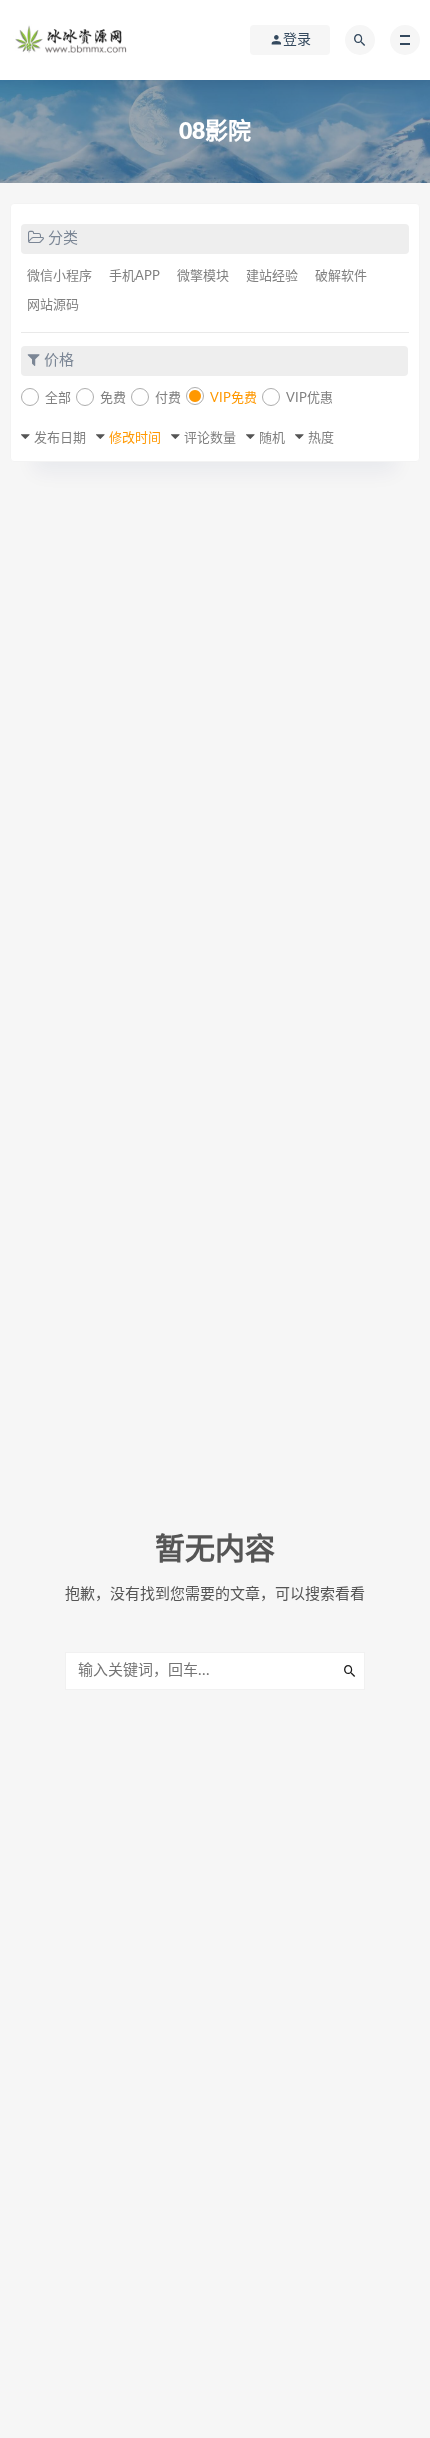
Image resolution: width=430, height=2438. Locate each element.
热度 (321, 438)
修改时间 (135, 438)
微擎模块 (203, 276)
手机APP (134, 276)
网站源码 (53, 305)
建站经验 (272, 276)
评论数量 (210, 438)
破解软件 (341, 276)
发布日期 (60, 438)
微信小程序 (59, 276)
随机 (272, 438)
